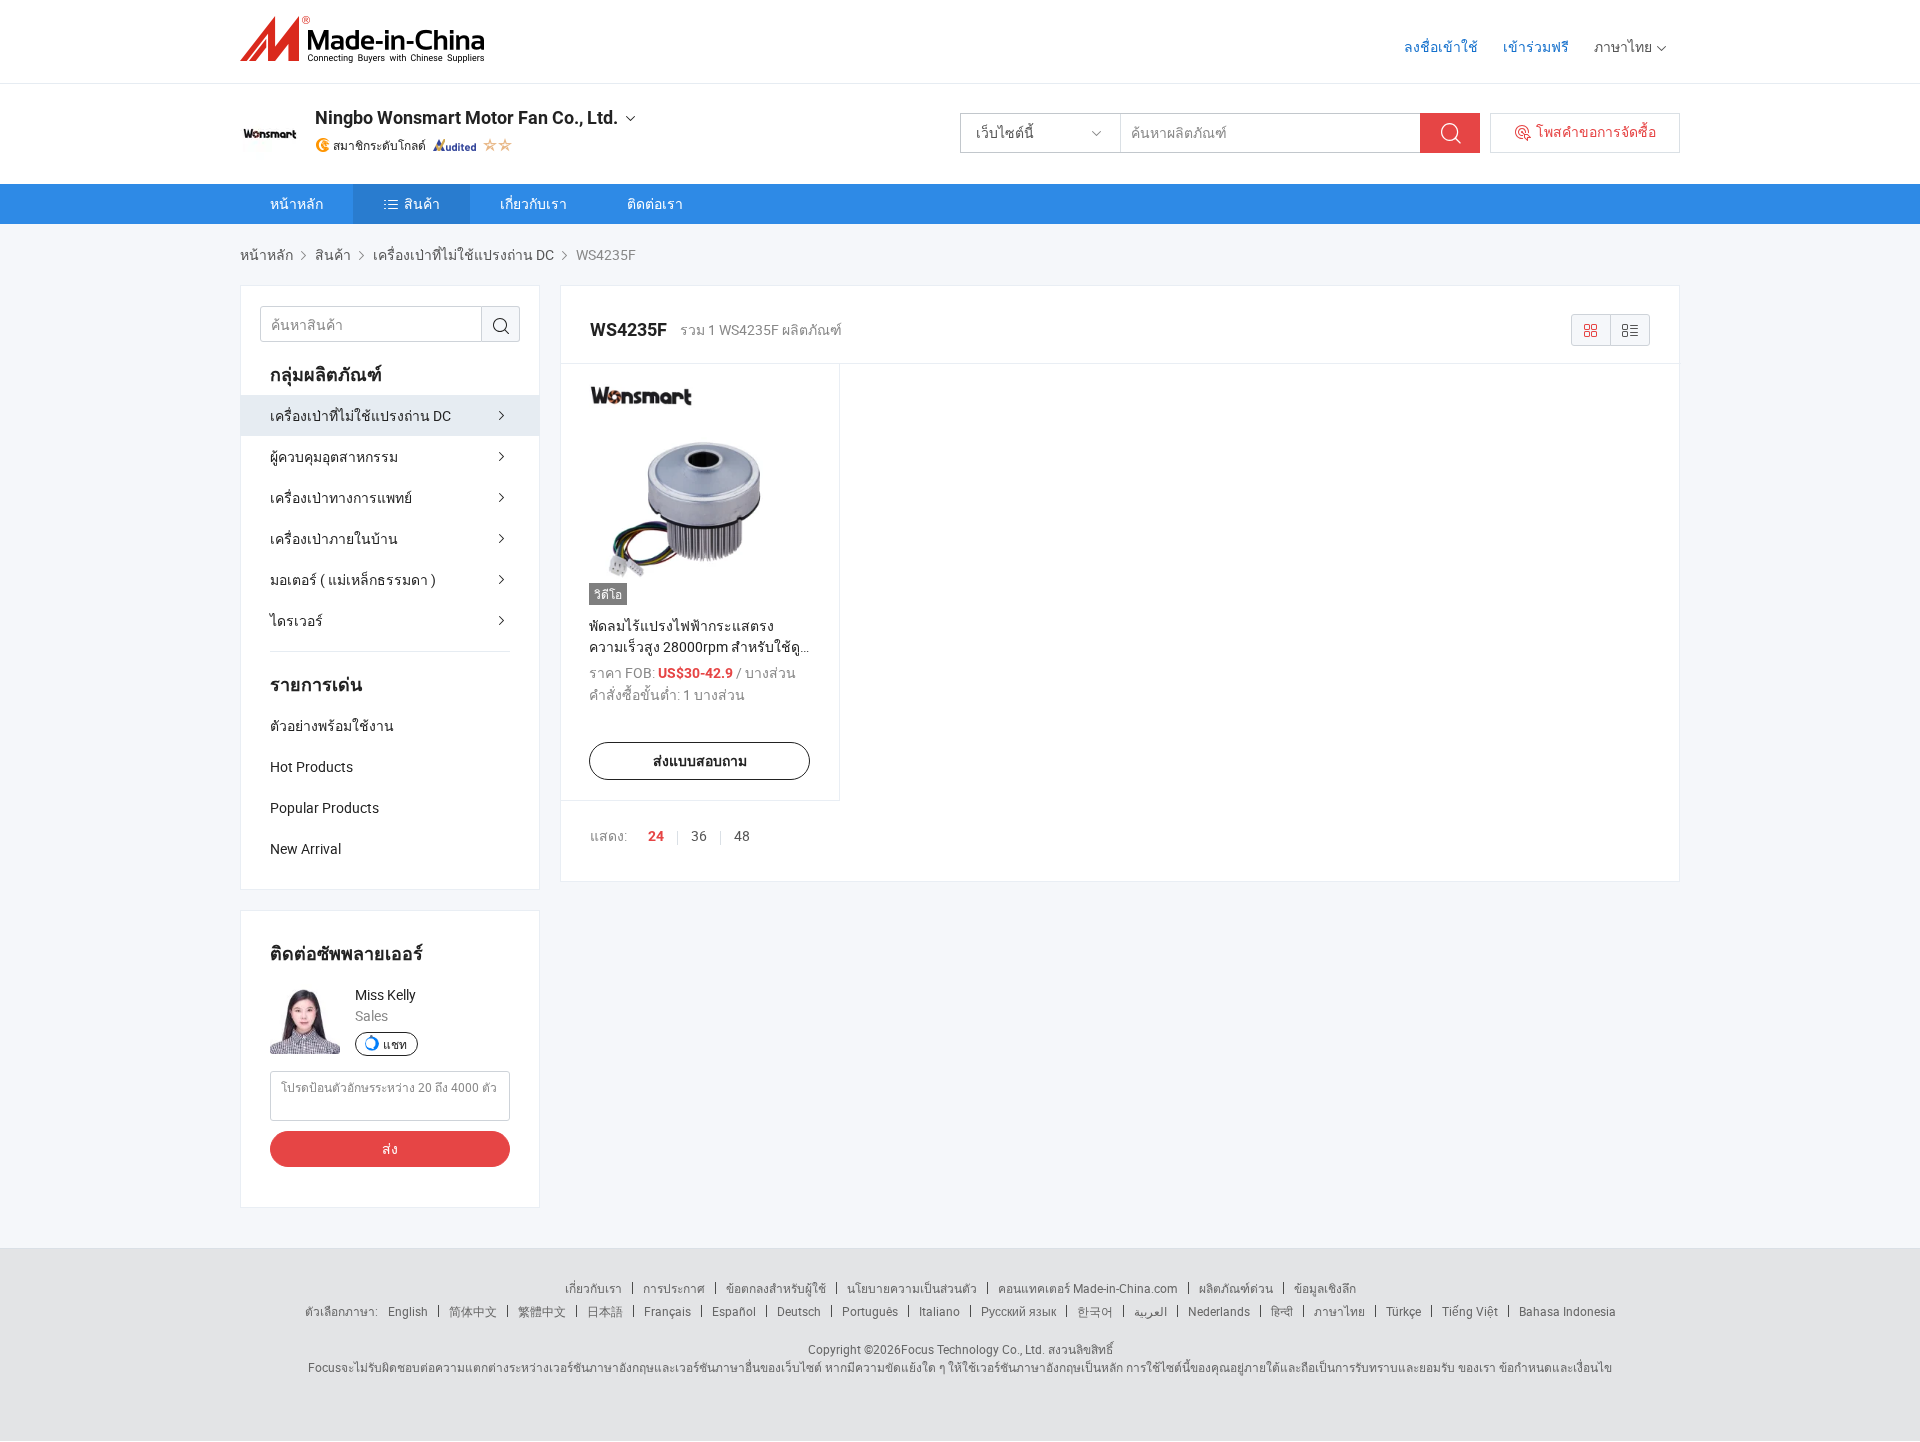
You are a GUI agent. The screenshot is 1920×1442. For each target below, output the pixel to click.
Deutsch (799, 1311)
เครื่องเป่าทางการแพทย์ (341, 497)
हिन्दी (1282, 1311)
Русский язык (1018, 1311)
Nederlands (1219, 1311)
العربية (1150, 1311)
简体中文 (473, 1311)
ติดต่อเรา (655, 203)
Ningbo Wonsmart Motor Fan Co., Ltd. (466, 117)
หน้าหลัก (296, 203)
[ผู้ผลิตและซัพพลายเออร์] (368, 39)
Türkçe (1403, 1311)
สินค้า (422, 203)
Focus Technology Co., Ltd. (973, 1349)
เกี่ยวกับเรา (533, 203)
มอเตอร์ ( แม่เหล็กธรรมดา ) (353, 579)
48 (742, 835)
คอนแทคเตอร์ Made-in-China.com (1088, 1288)
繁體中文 (542, 1311)
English (408, 1311)
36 (699, 835)
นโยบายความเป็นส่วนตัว (912, 1288)
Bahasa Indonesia (1567, 1311)
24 (656, 836)
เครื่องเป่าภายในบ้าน (334, 538)
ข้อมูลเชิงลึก (1325, 1288)
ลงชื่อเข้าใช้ (1441, 46)
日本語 (605, 1311)
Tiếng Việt (1470, 1311)
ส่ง (390, 1148)
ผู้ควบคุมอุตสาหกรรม (334, 456)
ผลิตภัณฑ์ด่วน (1236, 1288)
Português (870, 1311)
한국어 (1095, 1311)
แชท (395, 1044)
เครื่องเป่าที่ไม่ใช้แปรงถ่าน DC (360, 415)
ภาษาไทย (1339, 1311)
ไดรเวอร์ (296, 620)
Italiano (939, 1311)
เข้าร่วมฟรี (1536, 46)
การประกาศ (674, 1288)
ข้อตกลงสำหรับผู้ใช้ (776, 1288)
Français (667, 1311)
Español (734, 1311)
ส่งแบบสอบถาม (700, 761)
